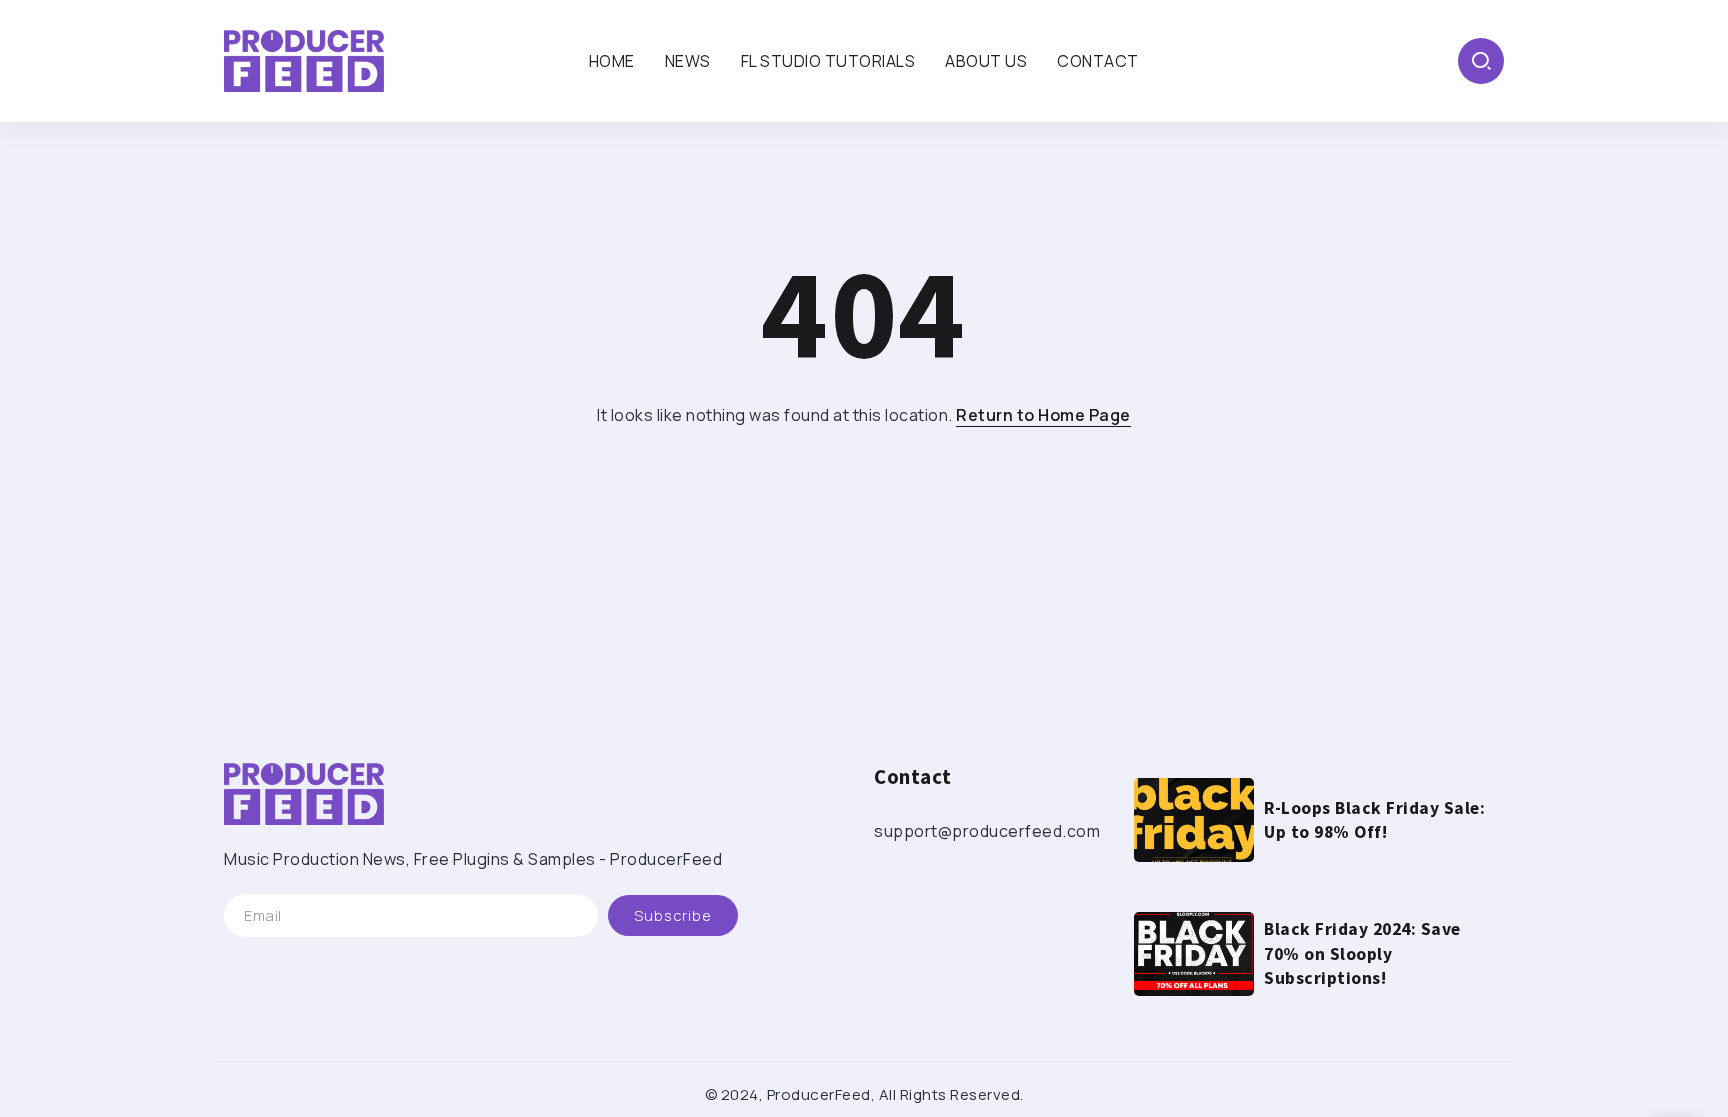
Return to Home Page (1043, 415)
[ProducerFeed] (304, 59)
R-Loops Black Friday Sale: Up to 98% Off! (1374, 820)
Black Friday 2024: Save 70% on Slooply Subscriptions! (1362, 953)
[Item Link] (1194, 820)
